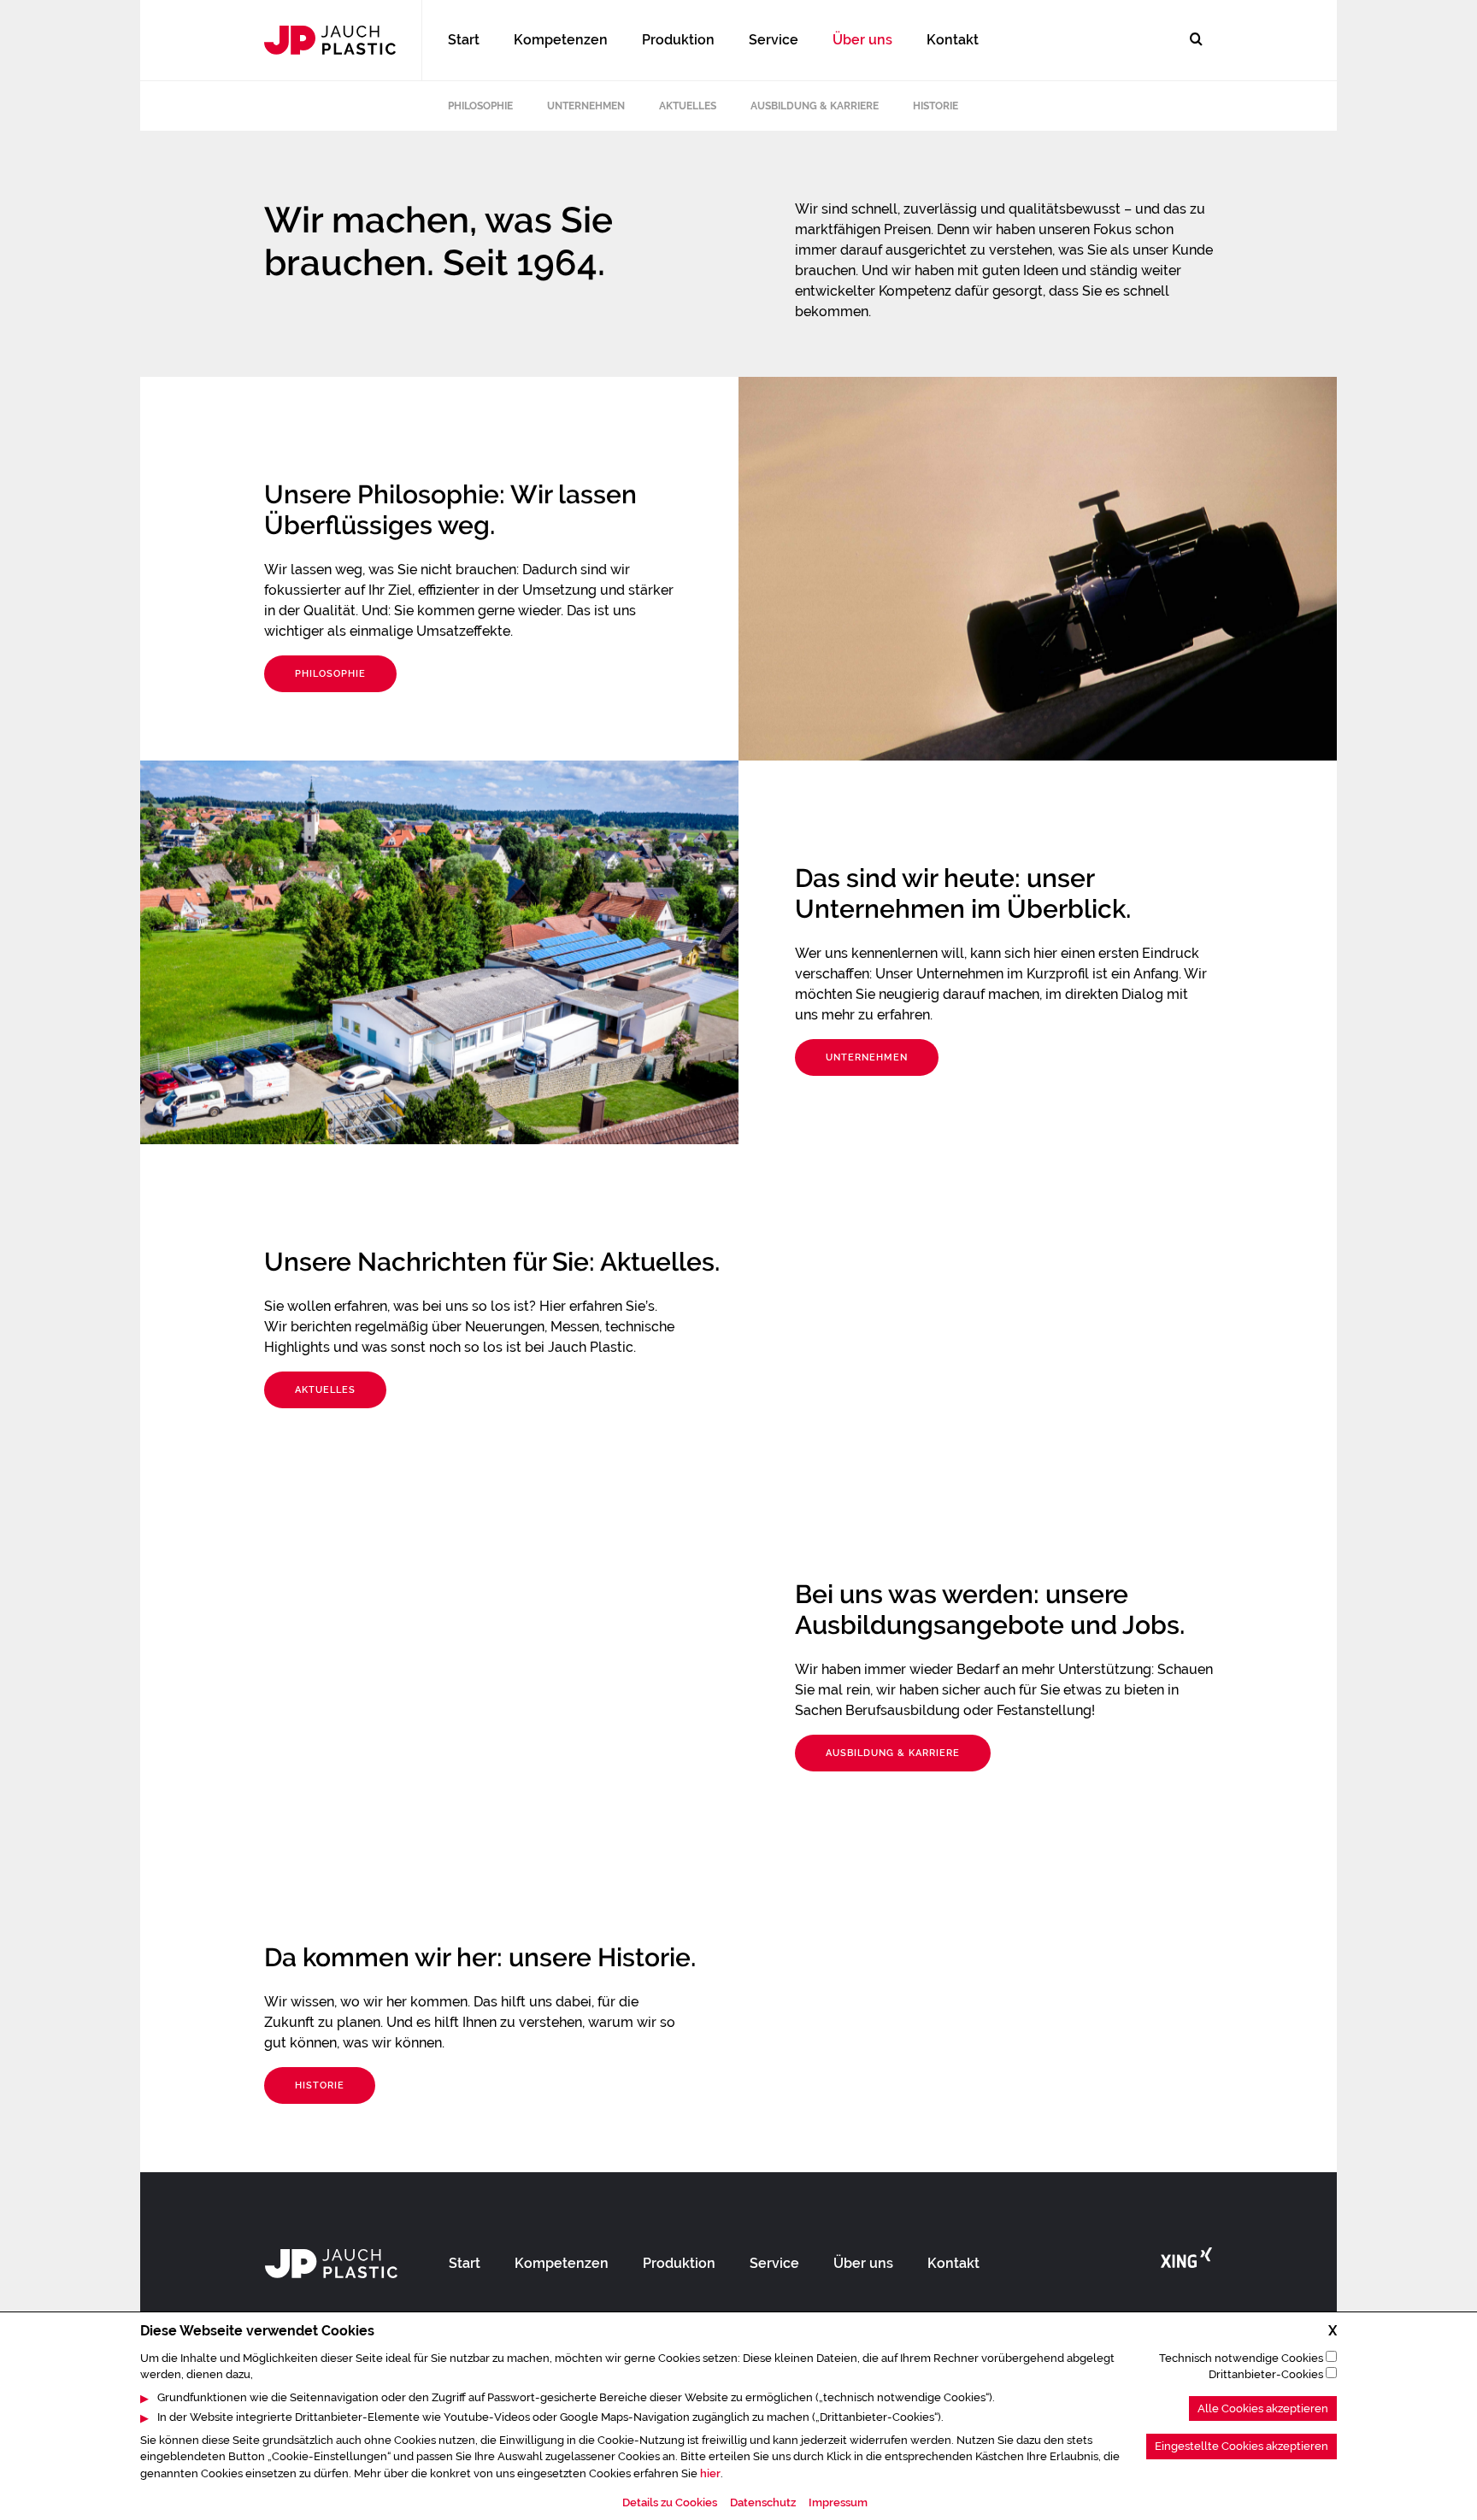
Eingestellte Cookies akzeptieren (1242, 2447)
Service (774, 40)
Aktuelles (688, 106)
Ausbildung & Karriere (815, 106)
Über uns (862, 40)
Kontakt (953, 40)
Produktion (678, 40)
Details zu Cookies (670, 2503)
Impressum (838, 2503)
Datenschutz (763, 2503)
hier (710, 2473)
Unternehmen (586, 106)
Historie (936, 106)
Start (464, 40)
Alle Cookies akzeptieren (1263, 2408)
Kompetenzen (561, 40)
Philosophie (480, 106)
